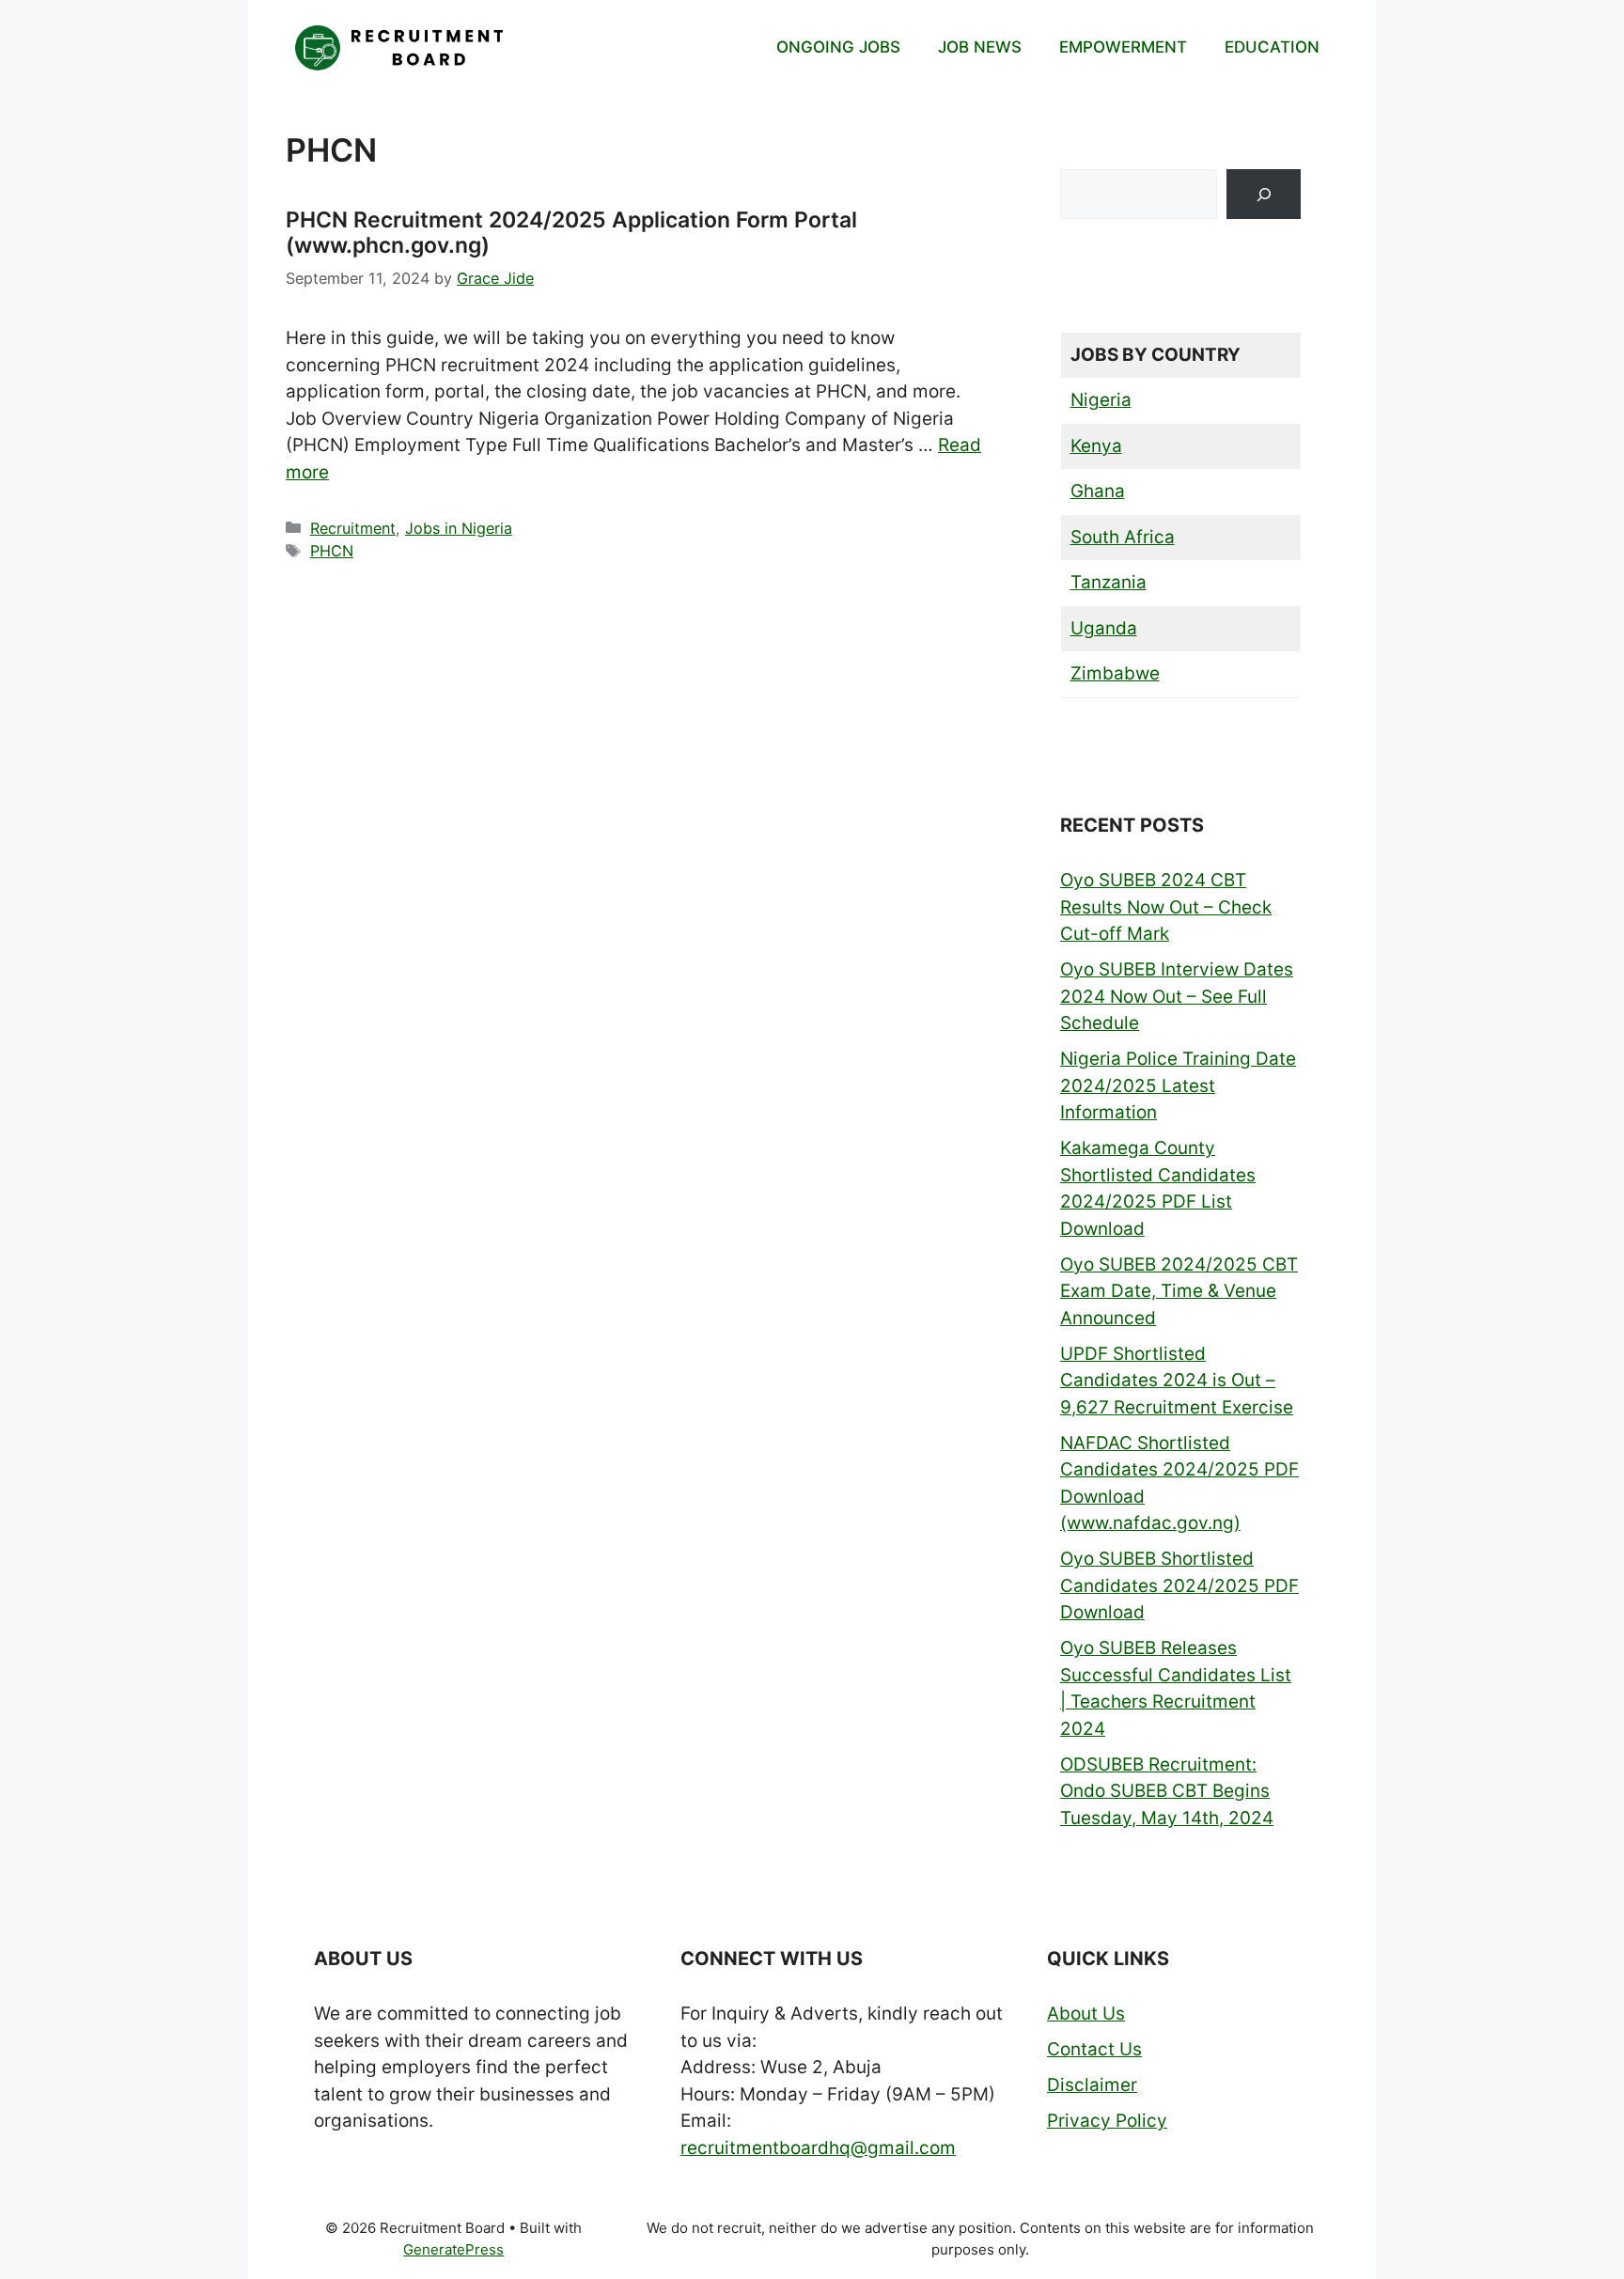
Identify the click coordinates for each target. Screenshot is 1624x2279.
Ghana (1098, 491)
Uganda (1104, 628)
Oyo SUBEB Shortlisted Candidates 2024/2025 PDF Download (1179, 1585)
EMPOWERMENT (1123, 47)
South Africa (1123, 537)
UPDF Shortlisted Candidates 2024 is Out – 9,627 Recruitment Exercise (1177, 1381)
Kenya (1096, 446)
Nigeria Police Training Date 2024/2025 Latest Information (1178, 1085)
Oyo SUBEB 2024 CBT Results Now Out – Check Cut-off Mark (1166, 907)
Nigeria (1101, 400)
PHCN (332, 551)
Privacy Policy (1107, 2121)
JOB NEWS (980, 47)
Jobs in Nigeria (459, 528)
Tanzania (1109, 582)
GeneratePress (453, 2249)
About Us (1086, 2014)
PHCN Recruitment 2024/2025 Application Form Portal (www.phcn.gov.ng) (571, 233)
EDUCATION (1272, 47)
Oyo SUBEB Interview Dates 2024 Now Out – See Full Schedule (1177, 996)
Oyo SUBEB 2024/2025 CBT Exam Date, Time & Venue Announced (1179, 1291)
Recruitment (353, 528)
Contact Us (1094, 2049)
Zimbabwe (1115, 673)
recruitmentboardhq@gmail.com (818, 2148)
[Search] (1264, 194)
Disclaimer (1092, 2085)
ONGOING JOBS (838, 47)
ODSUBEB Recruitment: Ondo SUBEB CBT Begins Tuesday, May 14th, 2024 (1167, 1791)
